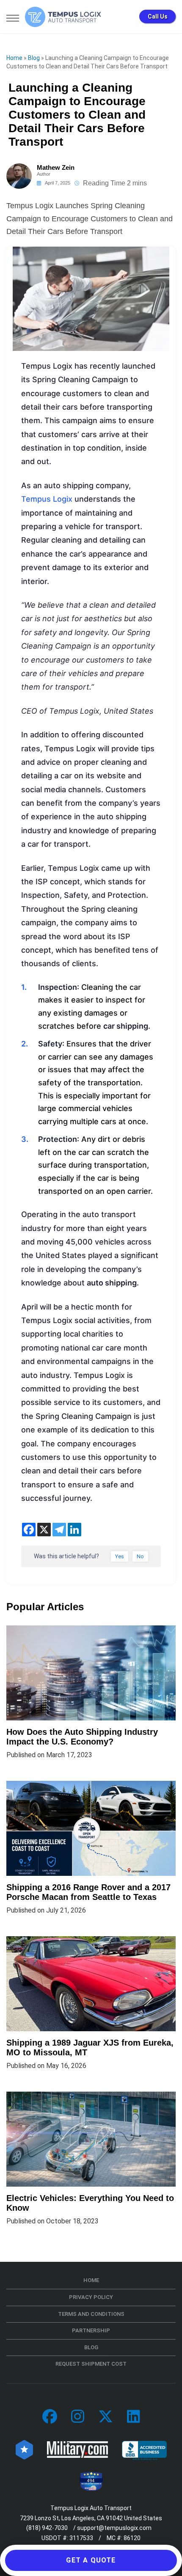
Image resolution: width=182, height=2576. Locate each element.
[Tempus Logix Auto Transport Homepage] (63, 17)
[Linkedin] (74, 1530)
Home (14, 58)
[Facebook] (29, 1530)
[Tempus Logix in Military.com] (77, 2449)
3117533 (81, 2538)
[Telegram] (59, 1530)
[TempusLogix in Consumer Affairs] (24, 2449)
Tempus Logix (47, 499)
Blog (34, 58)
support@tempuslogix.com (114, 2528)
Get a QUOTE (91, 2560)
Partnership (91, 2330)
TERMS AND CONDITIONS (91, 2314)
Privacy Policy (91, 2297)
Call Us (158, 16)
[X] (44, 1530)
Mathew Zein (56, 167)
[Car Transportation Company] (50, 2417)
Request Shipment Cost (91, 2364)
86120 (132, 2538)
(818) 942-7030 (47, 2528)
